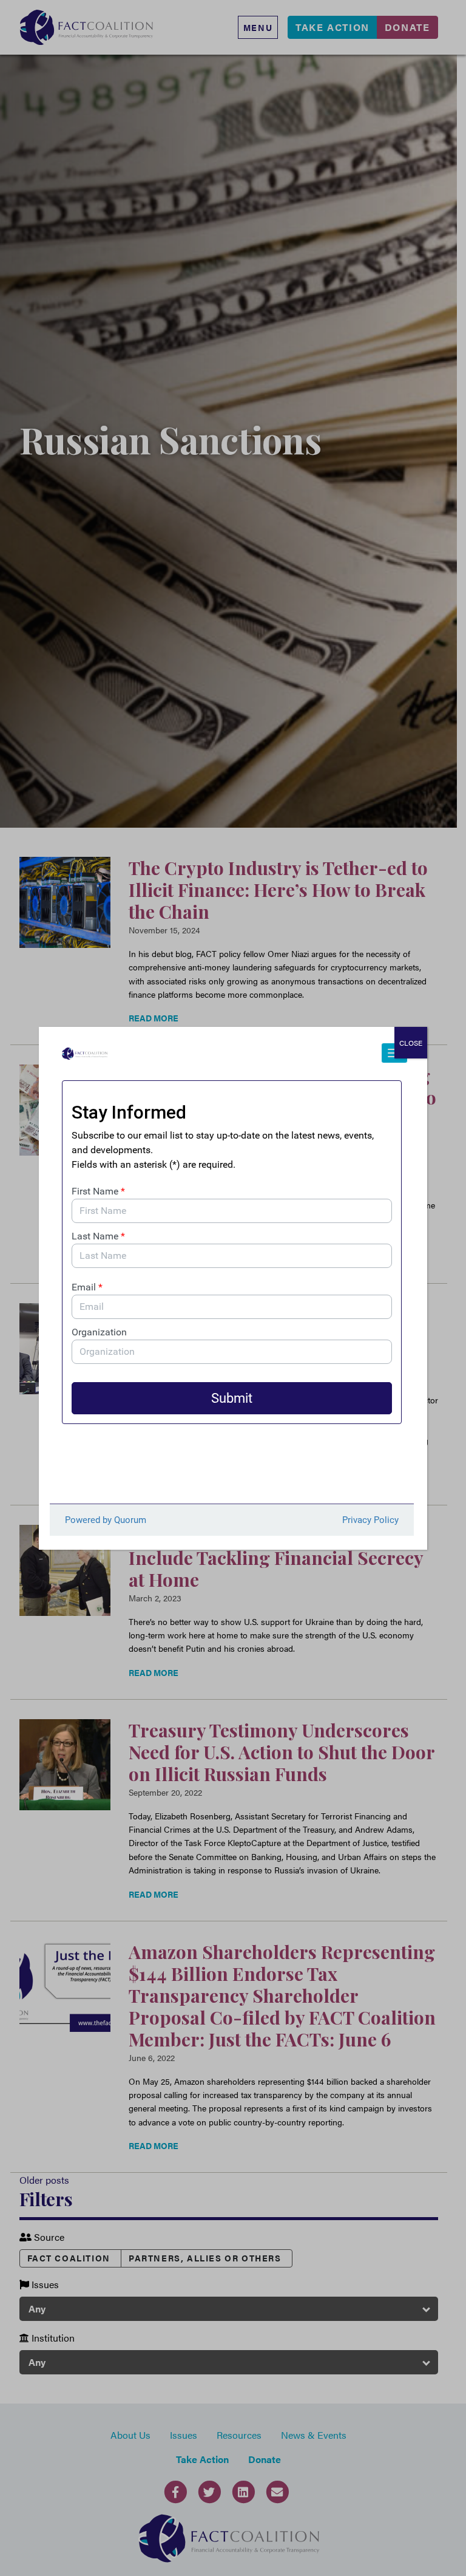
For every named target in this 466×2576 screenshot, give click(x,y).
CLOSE (411, 1043)
